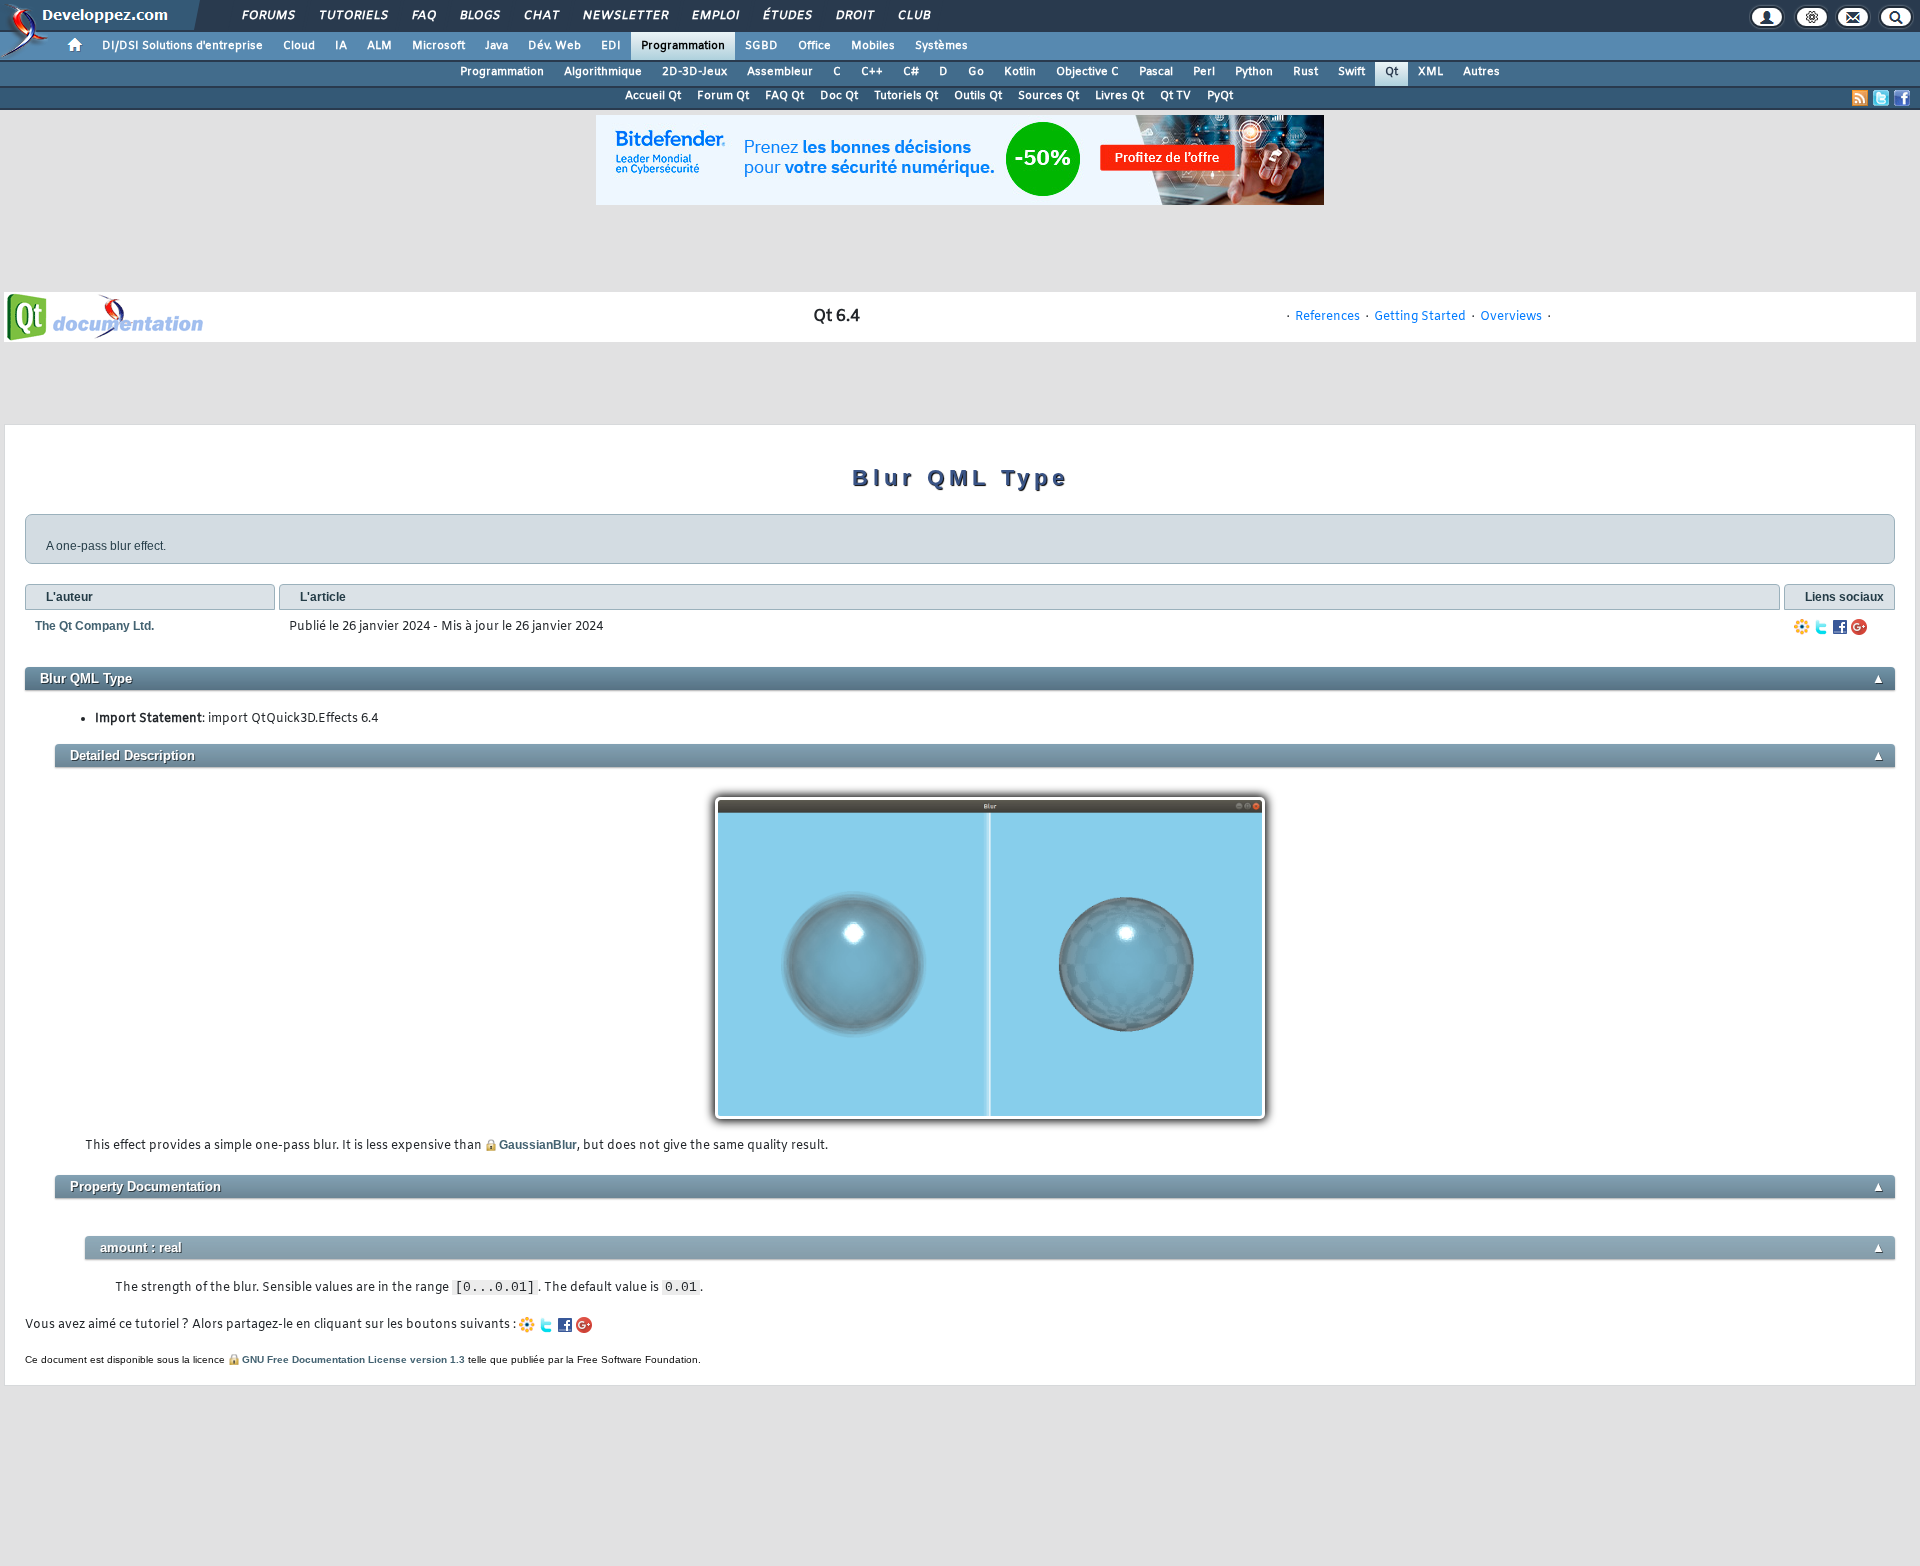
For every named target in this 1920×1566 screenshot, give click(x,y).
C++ (872, 72)
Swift (1351, 72)
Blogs (479, 16)
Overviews (1511, 317)
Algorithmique (603, 72)
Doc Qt (839, 96)
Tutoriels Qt (906, 96)
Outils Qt (978, 96)
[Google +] (1859, 627)
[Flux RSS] (1860, 98)
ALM (379, 46)
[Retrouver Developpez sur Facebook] (1902, 98)
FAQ (423, 16)
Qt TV (1175, 96)
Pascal (1156, 72)
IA (341, 46)
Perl (1204, 72)
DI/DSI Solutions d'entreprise (182, 46)
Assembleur (780, 72)
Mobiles (873, 46)
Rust (1305, 72)
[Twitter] (1821, 627)
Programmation (683, 46)
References (1327, 317)
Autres (1481, 72)
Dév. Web (554, 46)
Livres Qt (1119, 96)
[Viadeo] (1802, 627)
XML (1430, 72)
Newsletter (624, 16)
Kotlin (1020, 72)
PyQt (1220, 96)
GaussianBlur (538, 1145)
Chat (540, 16)
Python (1254, 72)
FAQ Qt (784, 96)
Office (814, 46)
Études (786, 16)
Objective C (1087, 72)
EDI (611, 46)
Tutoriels (352, 16)
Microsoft (438, 46)
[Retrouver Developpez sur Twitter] (1881, 98)
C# (911, 72)
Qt (1391, 72)
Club (913, 16)
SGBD (761, 46)
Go (976, 72)
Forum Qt (723, 96)
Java (496, 46)
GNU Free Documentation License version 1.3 (353, 1359)
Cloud (299, 46)
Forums (267, 16)
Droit (854, 16)
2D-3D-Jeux (694, 72)
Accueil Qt (653, 96)
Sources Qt (1048, 96)
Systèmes (941, 46)
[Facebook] (1840, 627)
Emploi (714, 16)
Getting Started (1420, 317)
